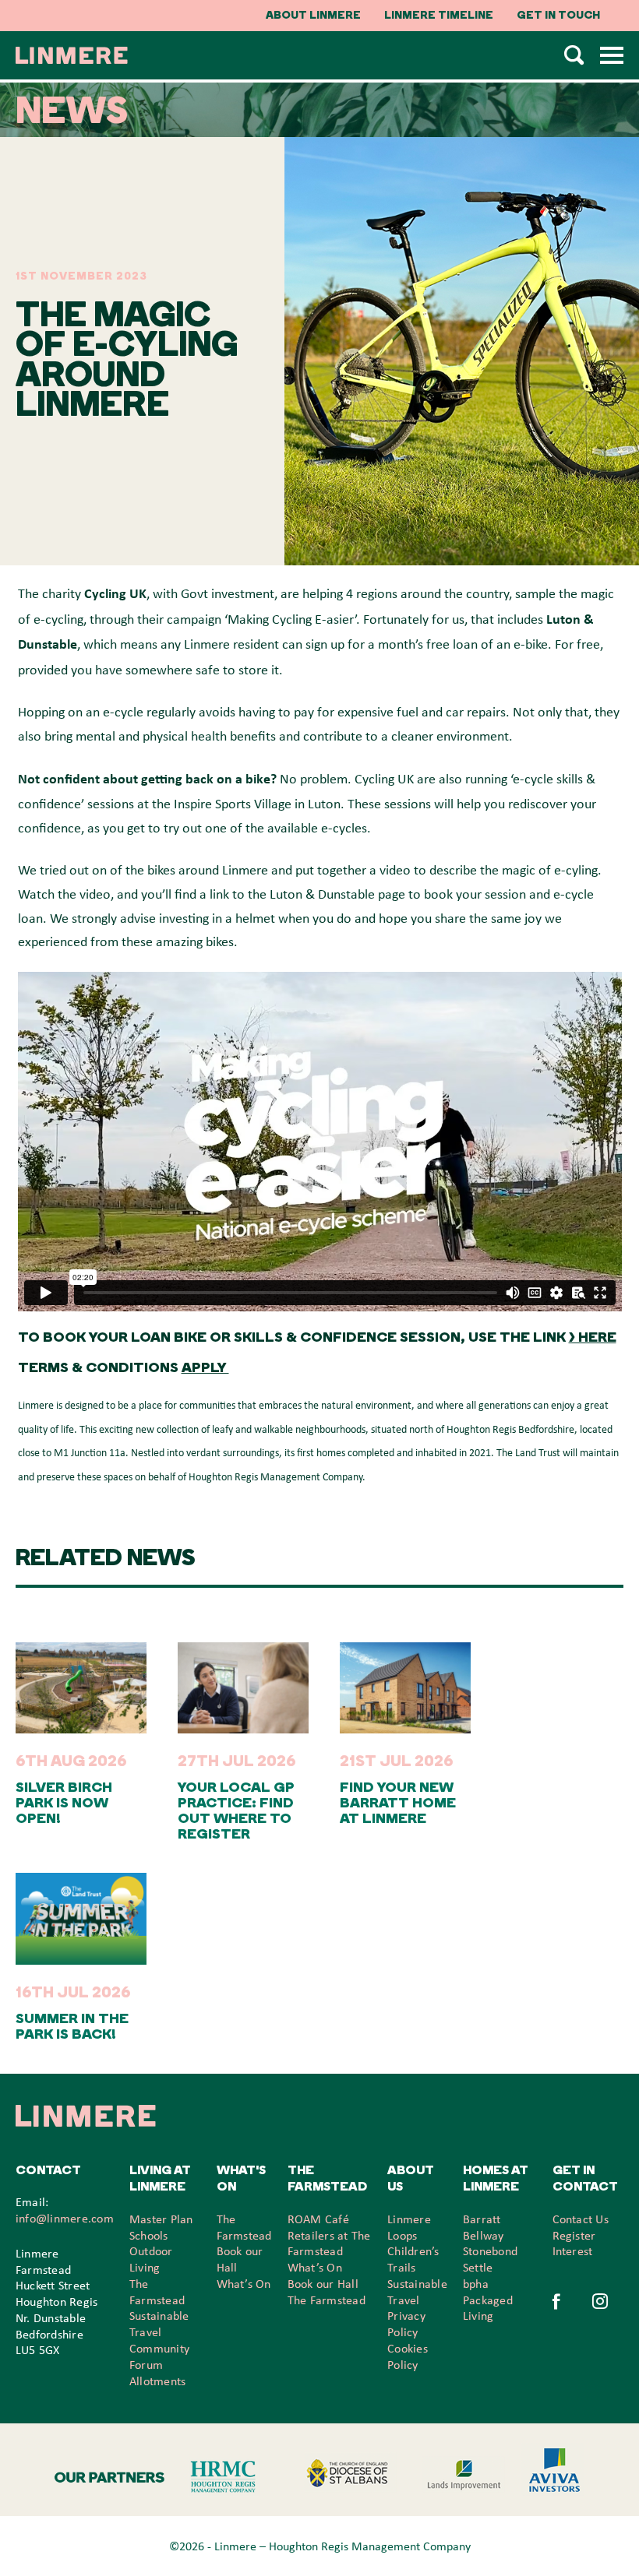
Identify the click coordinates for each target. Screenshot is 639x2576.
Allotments (157, 2381)
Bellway (484, 2235)
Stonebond (490, 2250)
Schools (149, 2235)
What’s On (244, 2283)
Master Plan (161, 2219)
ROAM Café (318, 2219)
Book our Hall (323, 2283)
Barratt (482, 2219)
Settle (478, 2267)
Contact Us (581, 2219)
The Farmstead (327, 2300)
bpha (476, 2283)
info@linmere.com (65, 2218)
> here (593, 1337)
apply (205, 1367)
